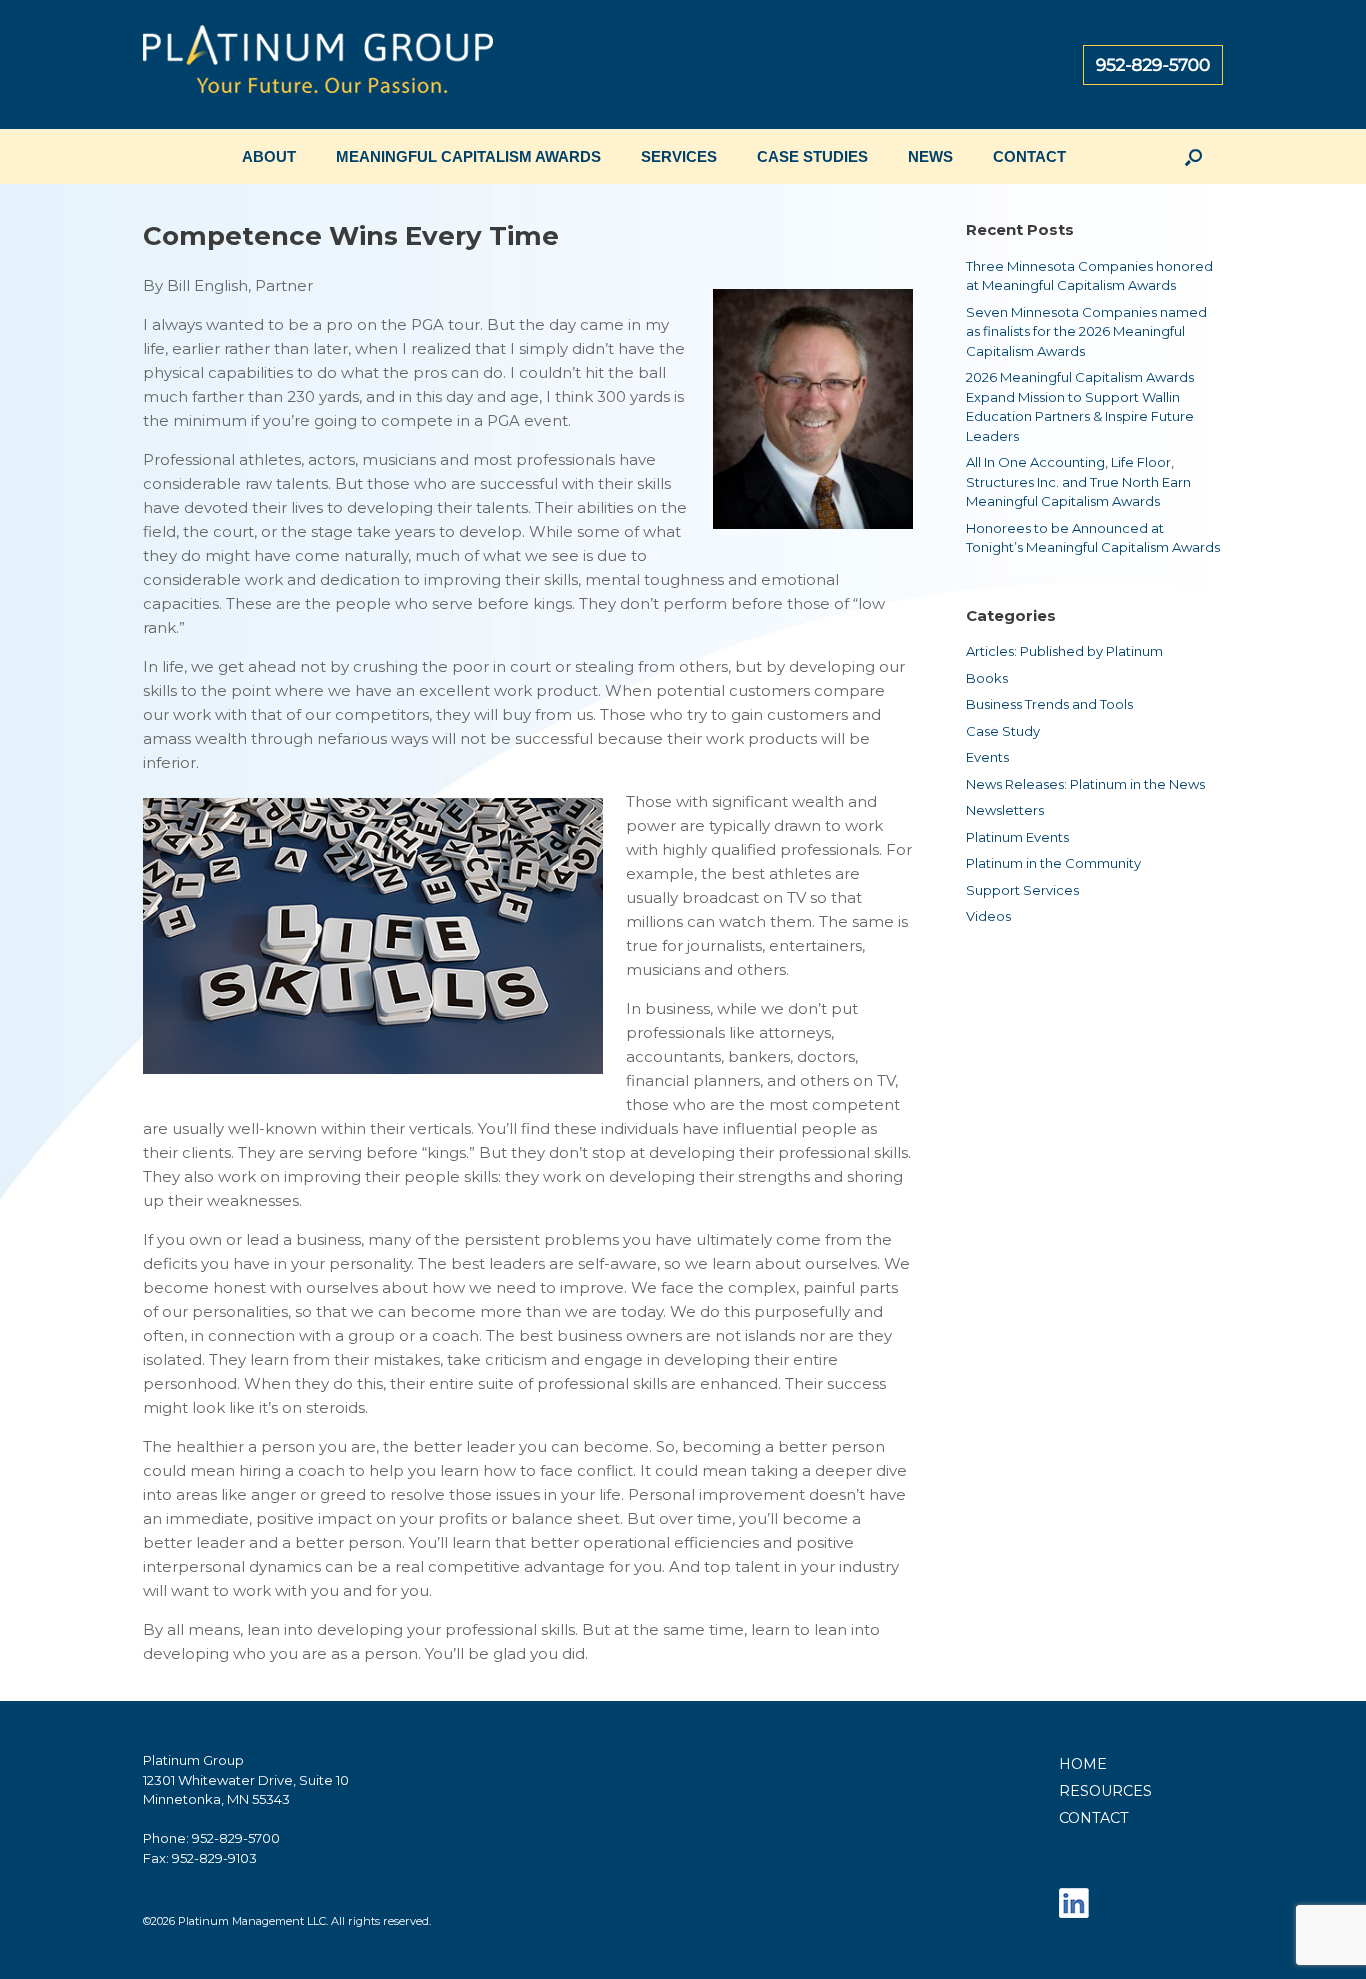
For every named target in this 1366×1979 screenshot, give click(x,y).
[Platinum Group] (318, 64)
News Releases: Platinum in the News (1085, 784)
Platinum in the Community (1053, 863)
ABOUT (269, 156)
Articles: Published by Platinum (1064, 651)
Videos (988, 916)
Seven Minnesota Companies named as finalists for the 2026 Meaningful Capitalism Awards (1086, 331)
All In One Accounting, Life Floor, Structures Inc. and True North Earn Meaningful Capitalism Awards (1078, 481)
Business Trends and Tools (1049, 704)
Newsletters (1005, 810)
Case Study (1003, 731)
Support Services (1022, 890)
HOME (1083, 1764)
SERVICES (679, 156)
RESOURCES (1105, 1791)
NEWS (930, 156)
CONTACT (1029, 156)
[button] (1193, 156)
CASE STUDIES (812, 156)
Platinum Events (1017, 837)
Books (987, 678)
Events (987, 757)
